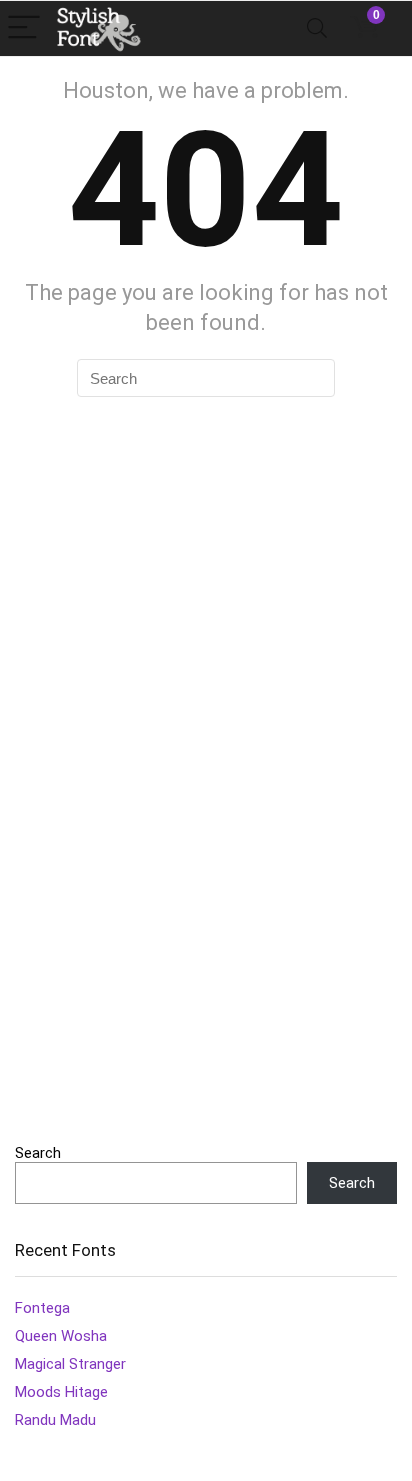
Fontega (42, 1308)
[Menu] (24, 28)
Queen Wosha (61, 1336)
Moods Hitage (61, 1392)
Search (38, 1153)
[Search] (317, 28)
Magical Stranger (70, 1364)
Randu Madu (55, 1420)
